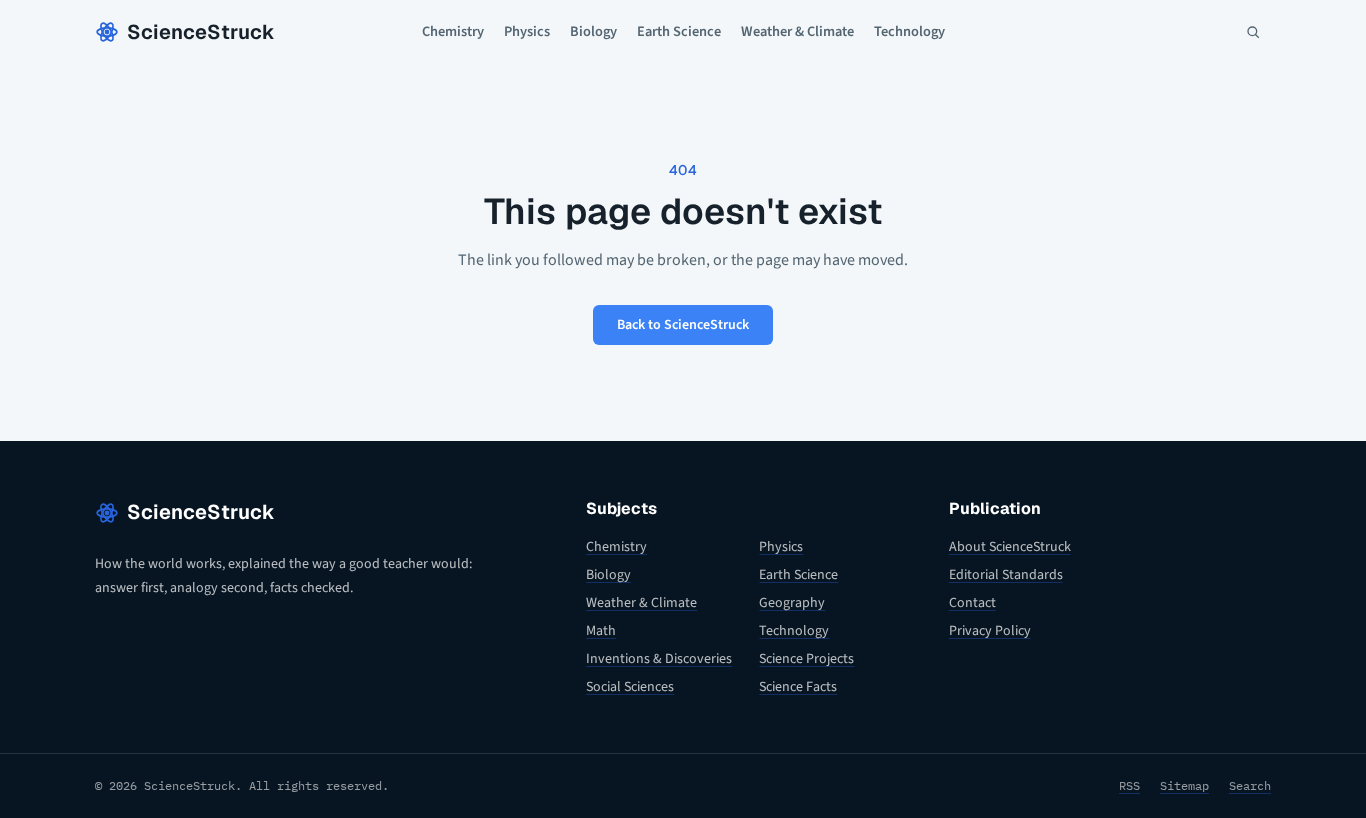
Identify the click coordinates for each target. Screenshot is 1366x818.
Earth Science (679, 31)
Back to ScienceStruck (683, 325)
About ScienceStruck (1010, 547)
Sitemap (1184, 785)
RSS (1129, 785)
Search (1250, 785)
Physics (527, 31)
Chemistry (453, 31)
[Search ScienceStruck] (1253, 32)
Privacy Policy (990, 631)
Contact (972, 603)
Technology (909, 31)
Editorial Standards (1006, 575)
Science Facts (798, 687)
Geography (792, 603)
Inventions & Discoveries (659, 659)
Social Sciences (630, 687)
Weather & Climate (797, 31)
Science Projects (806, 659)
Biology (593, 31)
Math (601, 631)
